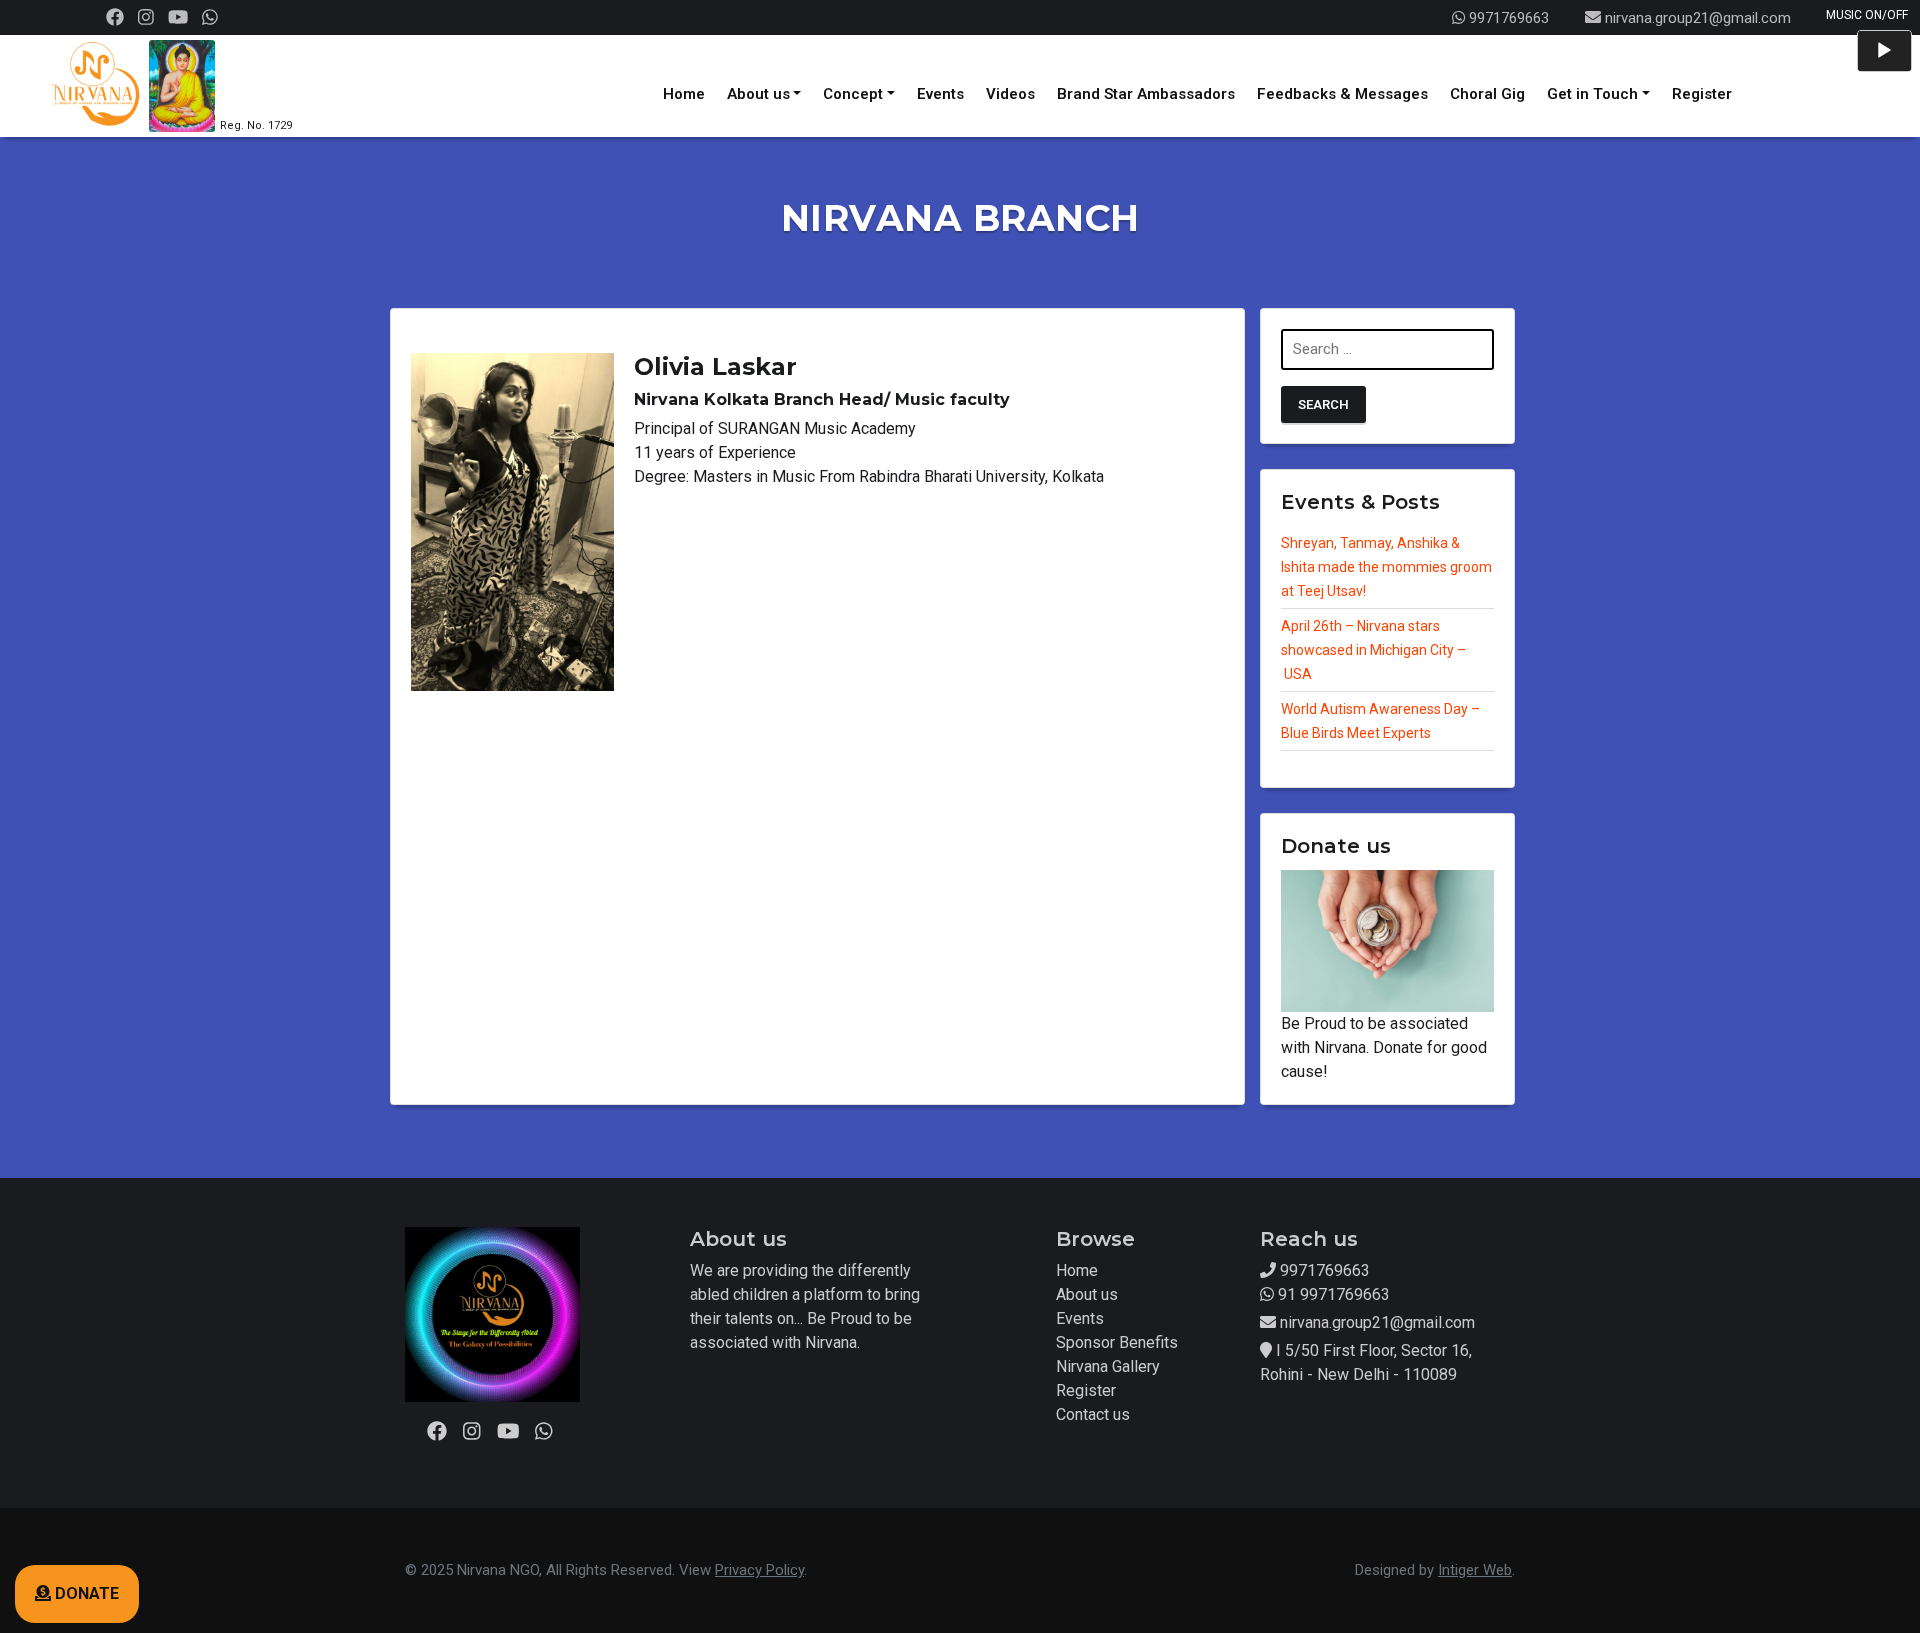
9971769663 (1507, 18)
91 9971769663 (1332, 1294)
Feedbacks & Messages (1342, 94)
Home (684, 94)
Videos (1010, 94)
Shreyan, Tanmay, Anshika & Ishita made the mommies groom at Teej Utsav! (1386, 567)
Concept (853, 94)
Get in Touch (1592, 94)
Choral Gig (1487, 94)
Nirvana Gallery (1108, 1366)
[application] (1884, 51)
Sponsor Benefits (1117, 1342)
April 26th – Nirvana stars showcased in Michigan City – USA (1373, 650)
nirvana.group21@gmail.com (1698, 18)
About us (758, 94)
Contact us (1093, 1414)
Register (1702, 94)
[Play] (1884, 51)
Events (940, 94)
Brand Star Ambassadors (1146, 94)
